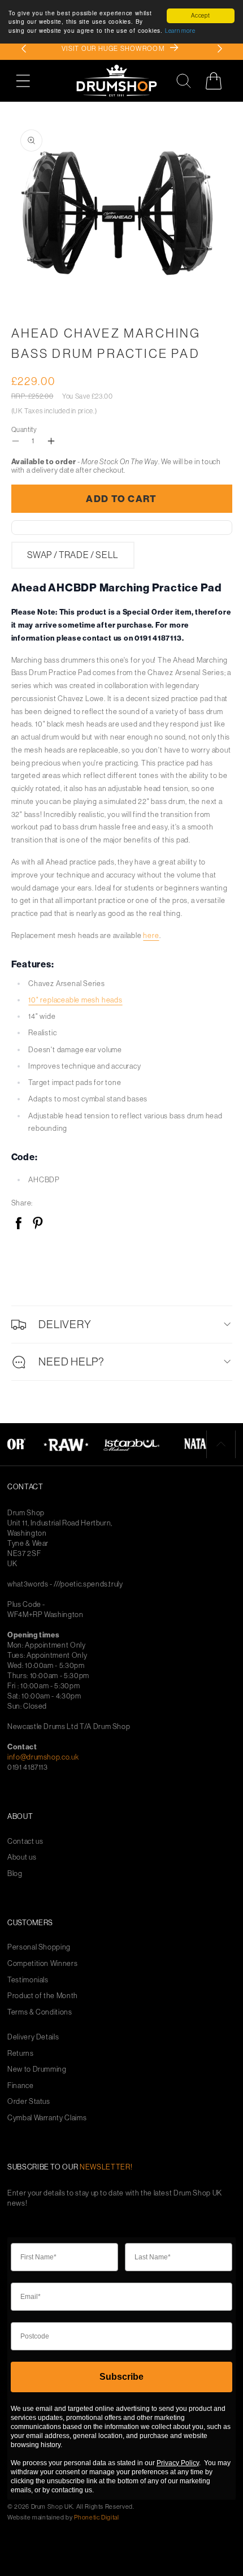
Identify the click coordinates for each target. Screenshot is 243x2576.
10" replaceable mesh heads (75, 1000)
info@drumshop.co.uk (43, 1757)
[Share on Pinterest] (38, 1224)
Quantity (24, 429)
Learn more (180, 31)
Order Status (29, 2101)
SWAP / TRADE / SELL (73, 555)
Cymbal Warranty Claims (47, 2118)
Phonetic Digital (96, 2517)
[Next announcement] (220, 49)
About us (22, 1857)
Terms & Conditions (40, 2012)
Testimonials (28, 1980)
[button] (29, 81)
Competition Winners (42, 1963)
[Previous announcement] (24, 49)
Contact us (25, 1841)
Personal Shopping (39, 1947)
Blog (15, 1873)
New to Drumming (37, 2069)
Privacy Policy (178, 2463)
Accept (201, 16)
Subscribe (121, 2377)
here (151, 935)
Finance (21, 2086)
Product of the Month (43, 1996)
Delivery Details (33, 2037)
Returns (21, 2053)
